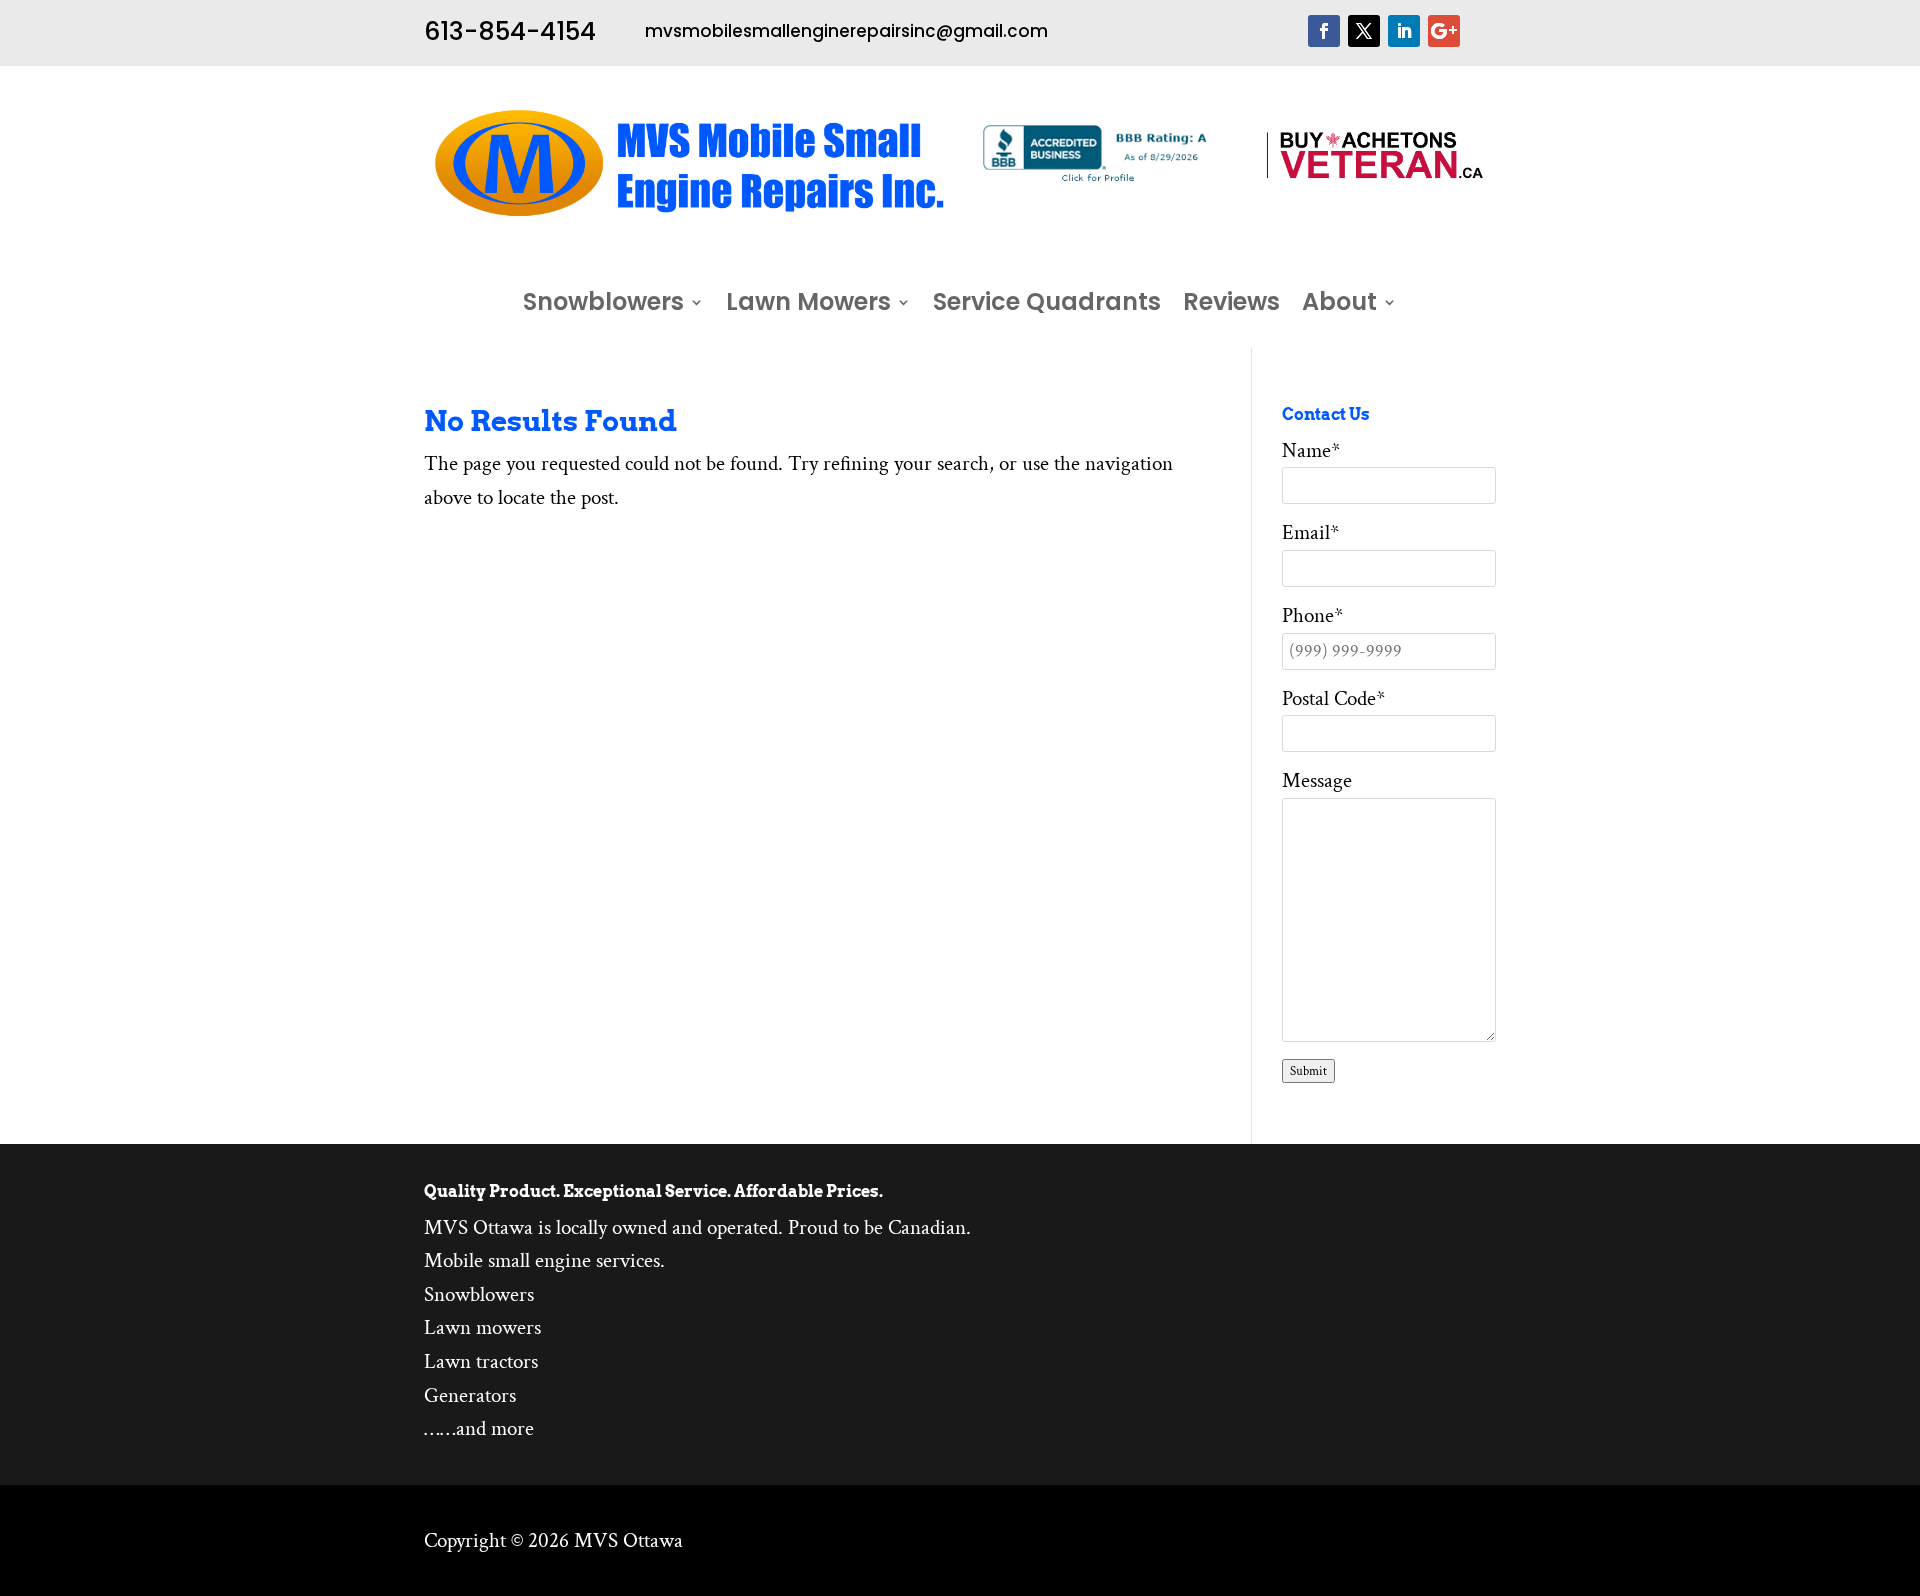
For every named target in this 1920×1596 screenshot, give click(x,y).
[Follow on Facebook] (1324, 31)
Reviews (1231, 306)
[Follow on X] (1364, 31)
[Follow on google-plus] (1444, 31)
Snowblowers (603, 306)
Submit (1308, 1071)
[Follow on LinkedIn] (1404, 31)
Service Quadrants (1047, 306)
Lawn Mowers (808, 306)
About (1339, 306)
